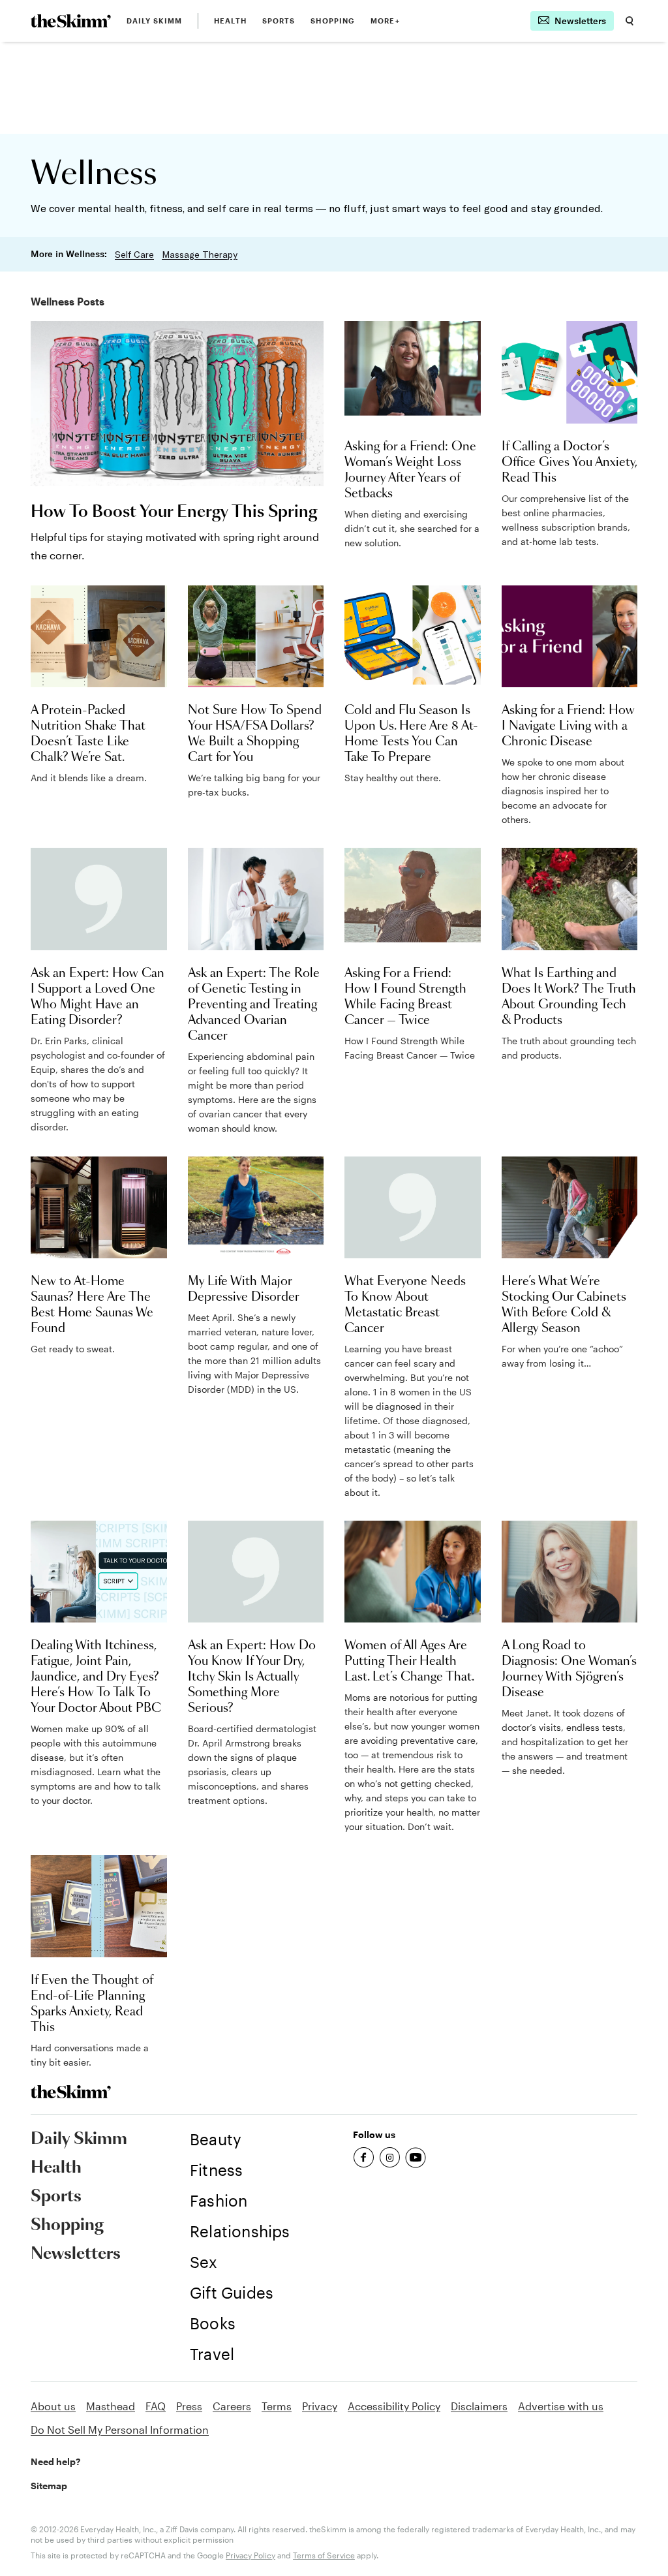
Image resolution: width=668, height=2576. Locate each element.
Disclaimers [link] (479, 2406)
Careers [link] (232, 2406)
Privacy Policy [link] (250, 2555)
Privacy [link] (320, 2406)
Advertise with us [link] (561, 2406)
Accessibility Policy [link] (394, 2406)
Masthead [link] (111, 2406)
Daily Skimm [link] (154, 21)
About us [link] (53, 2406)
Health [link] (230, 21)
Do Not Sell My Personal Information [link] (120, 2429)
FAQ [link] (156, 2406)
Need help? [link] (55, 2461)
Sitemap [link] (49, 2486)
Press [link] (189, 2406)
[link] (71, 21)
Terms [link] (277, 2406)
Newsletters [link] (76, 2254)
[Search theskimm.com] (630, 21)
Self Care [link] (134, 255)
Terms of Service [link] (324, 2555)
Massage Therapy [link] (200, 255)
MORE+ (385, 21)
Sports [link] (279, 21)
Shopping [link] (333, 21)
